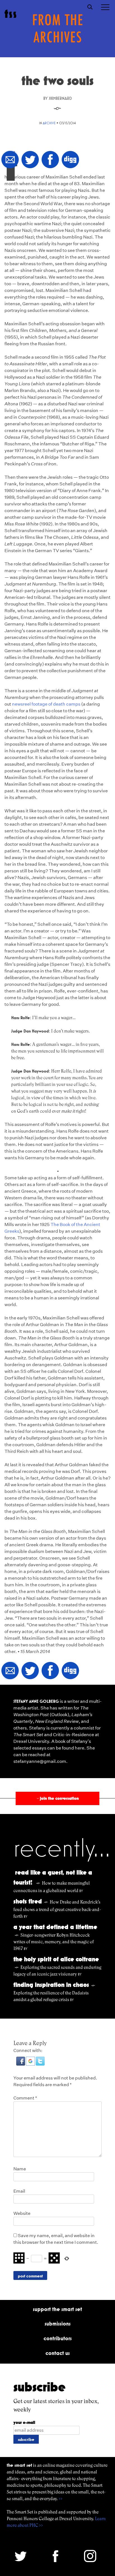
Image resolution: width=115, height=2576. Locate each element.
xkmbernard (60, 98)
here (80, 1748)
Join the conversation (57, 1798)
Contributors (58, 2338)
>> (61, 2499)
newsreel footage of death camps (46, 704)
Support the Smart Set (57, 2309)
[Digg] (70, 160)
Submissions (58, 2324)
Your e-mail (24, 2422)
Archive (49, 123)
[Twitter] (30, 160)
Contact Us (58, 2353)
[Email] (10, 160)
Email (19, 2191)
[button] (21, 2064)
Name (20, 2169)
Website (22, 2213)
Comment (25, 2098)
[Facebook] (50, 160)
